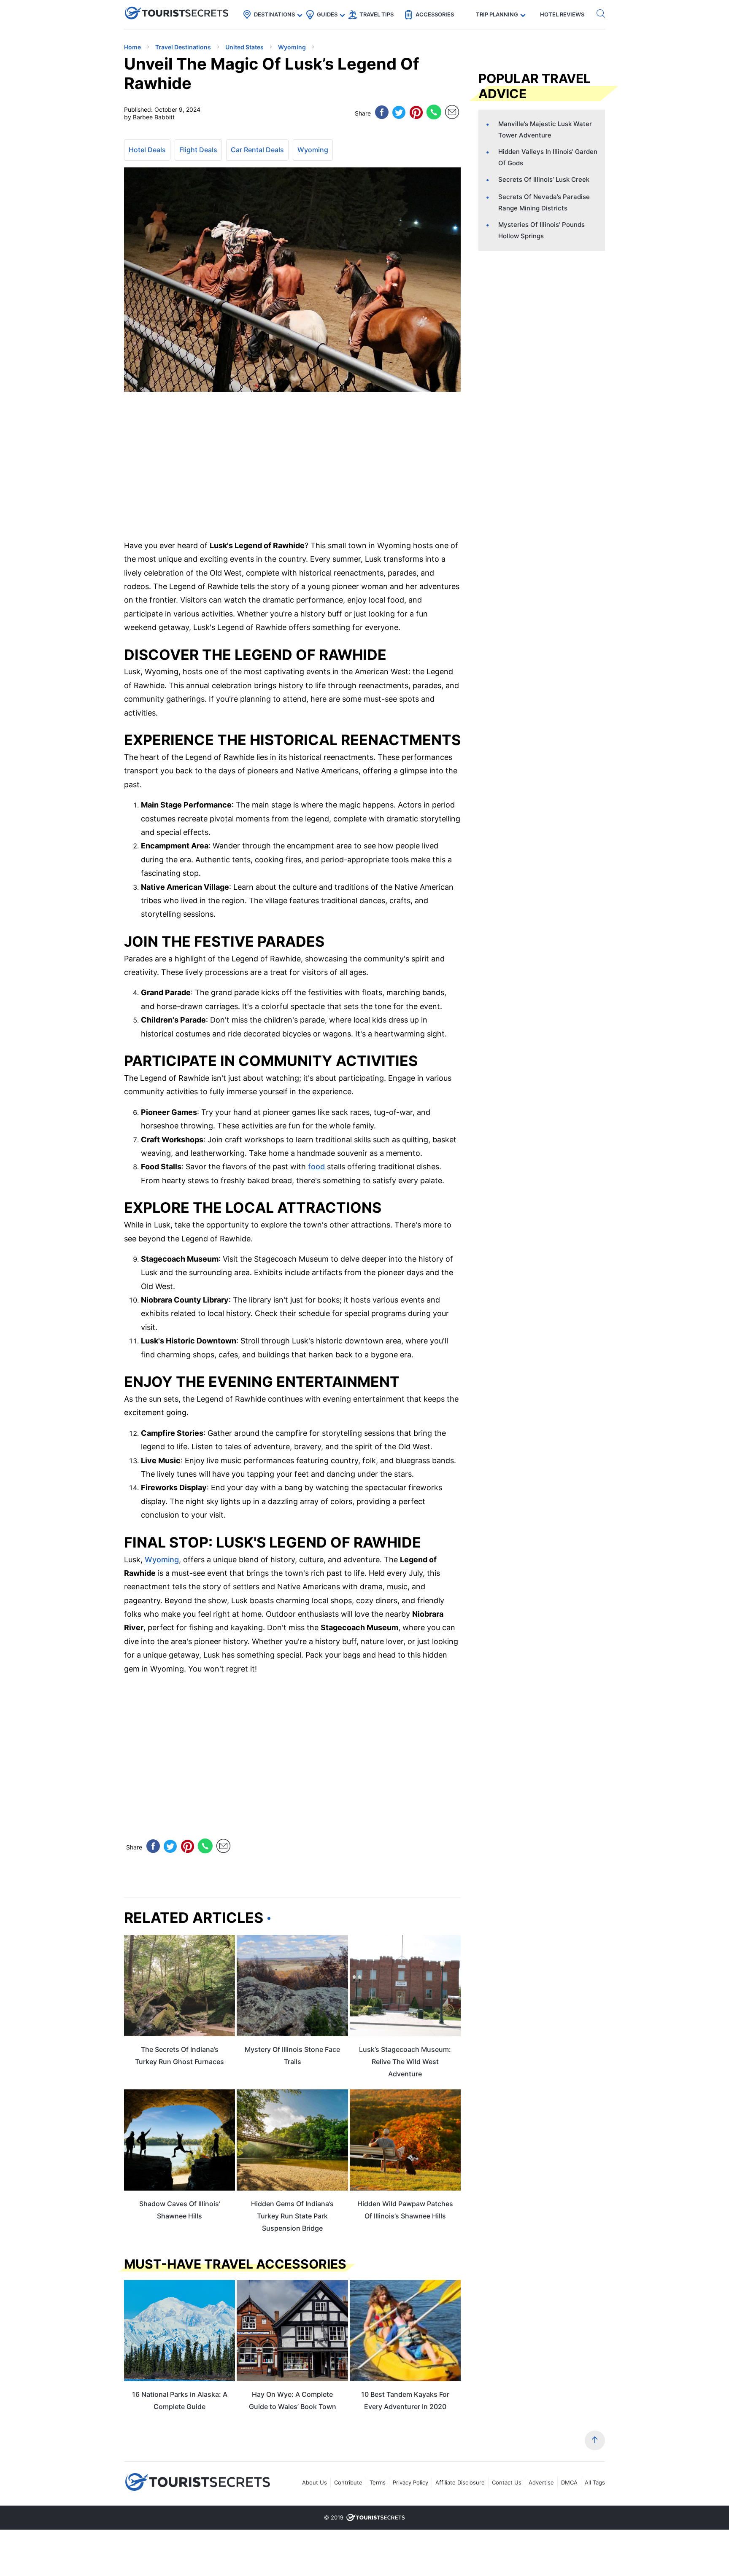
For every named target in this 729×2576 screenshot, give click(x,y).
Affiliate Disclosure (460, 2482)
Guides (327, 14)
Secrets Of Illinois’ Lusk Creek (544, 179)
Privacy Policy (410, 2482)
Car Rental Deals (257, 150)
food (316, 1167)
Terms (378, 2482)
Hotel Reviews (562, 14)
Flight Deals (198, 150)
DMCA (569, 2482)
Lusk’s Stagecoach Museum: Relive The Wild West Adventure (405, 2062)
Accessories (435, 14)
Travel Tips (377, 14)
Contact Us (507, 2482)
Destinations (274, 14)
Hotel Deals (147, 150)
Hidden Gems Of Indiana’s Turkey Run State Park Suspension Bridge (292, 2216)
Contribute (348, 2482)
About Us (315, 2482)
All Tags (595, 2482)
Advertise (541, 2482)
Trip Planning (497, 14)
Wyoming (313, 150)
